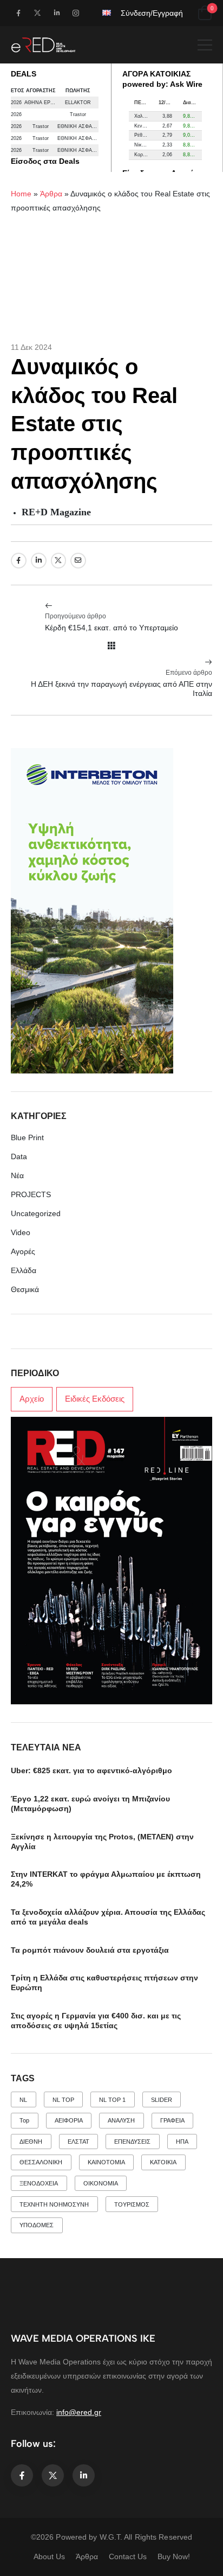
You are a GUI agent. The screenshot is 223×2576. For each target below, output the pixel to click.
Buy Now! (174, 2556)
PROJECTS (31, 1194)
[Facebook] (19, 561)
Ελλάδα (24, 1270)
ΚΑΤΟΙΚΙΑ (163, 2162)
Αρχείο (32, 1399)
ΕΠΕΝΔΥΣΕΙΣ (132, 2142)
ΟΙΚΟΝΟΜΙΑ (101, 2183)
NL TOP (63, 2100)
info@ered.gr (79, 2412)
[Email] (78, 561)
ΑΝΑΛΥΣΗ (121, 2120)
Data (19, 1156)
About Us (49, 2556)
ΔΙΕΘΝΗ (31, 2142)
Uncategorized (36, 1213)
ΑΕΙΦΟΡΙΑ (69, 2120)
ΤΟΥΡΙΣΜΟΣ (132, 2204)
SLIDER (162, 2100)
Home (21, 194)
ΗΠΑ (182, 2142)
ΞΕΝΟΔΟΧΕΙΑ (39, 2183)
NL (23, 2100)
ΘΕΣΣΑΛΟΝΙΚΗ (41, 2162)
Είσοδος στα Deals (45, 161)
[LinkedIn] (39, 561)
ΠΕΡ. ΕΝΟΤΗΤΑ (144, 103)
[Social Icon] (18, 13)
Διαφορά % (192, 103)
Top (24, 2120)
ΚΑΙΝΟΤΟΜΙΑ (106, 2162)
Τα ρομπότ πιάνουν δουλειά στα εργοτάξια (90, 1950)
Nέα (17, 1175)
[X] (59, 561)
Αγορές (23, 1251)
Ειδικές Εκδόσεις (95, 1399)
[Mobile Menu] (205, 45)
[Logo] (43, 45)
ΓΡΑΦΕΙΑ (172, 2120)
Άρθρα (51, 194)
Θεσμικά (25, 1289)
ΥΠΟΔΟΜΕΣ (37, 2225)
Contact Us (128, 2556)
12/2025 (168, 103)
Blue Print (27, 1137)
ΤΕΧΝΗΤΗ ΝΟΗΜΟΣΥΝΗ (54, 2204)
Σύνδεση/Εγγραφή (152, 13)
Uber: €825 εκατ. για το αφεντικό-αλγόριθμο (91, 1770)
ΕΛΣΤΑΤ (78, 2142)
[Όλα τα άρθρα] (111, 645)
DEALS (24, 74)
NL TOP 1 (112, 2100)
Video (21, 1232)
